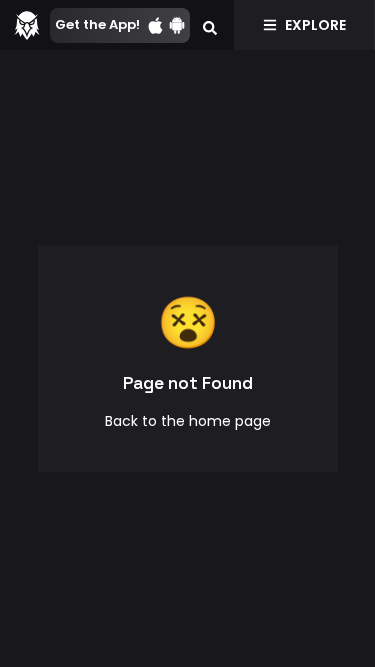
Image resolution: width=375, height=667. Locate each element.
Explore (315, 25)
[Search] (210, 25)
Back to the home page (188, 421)
